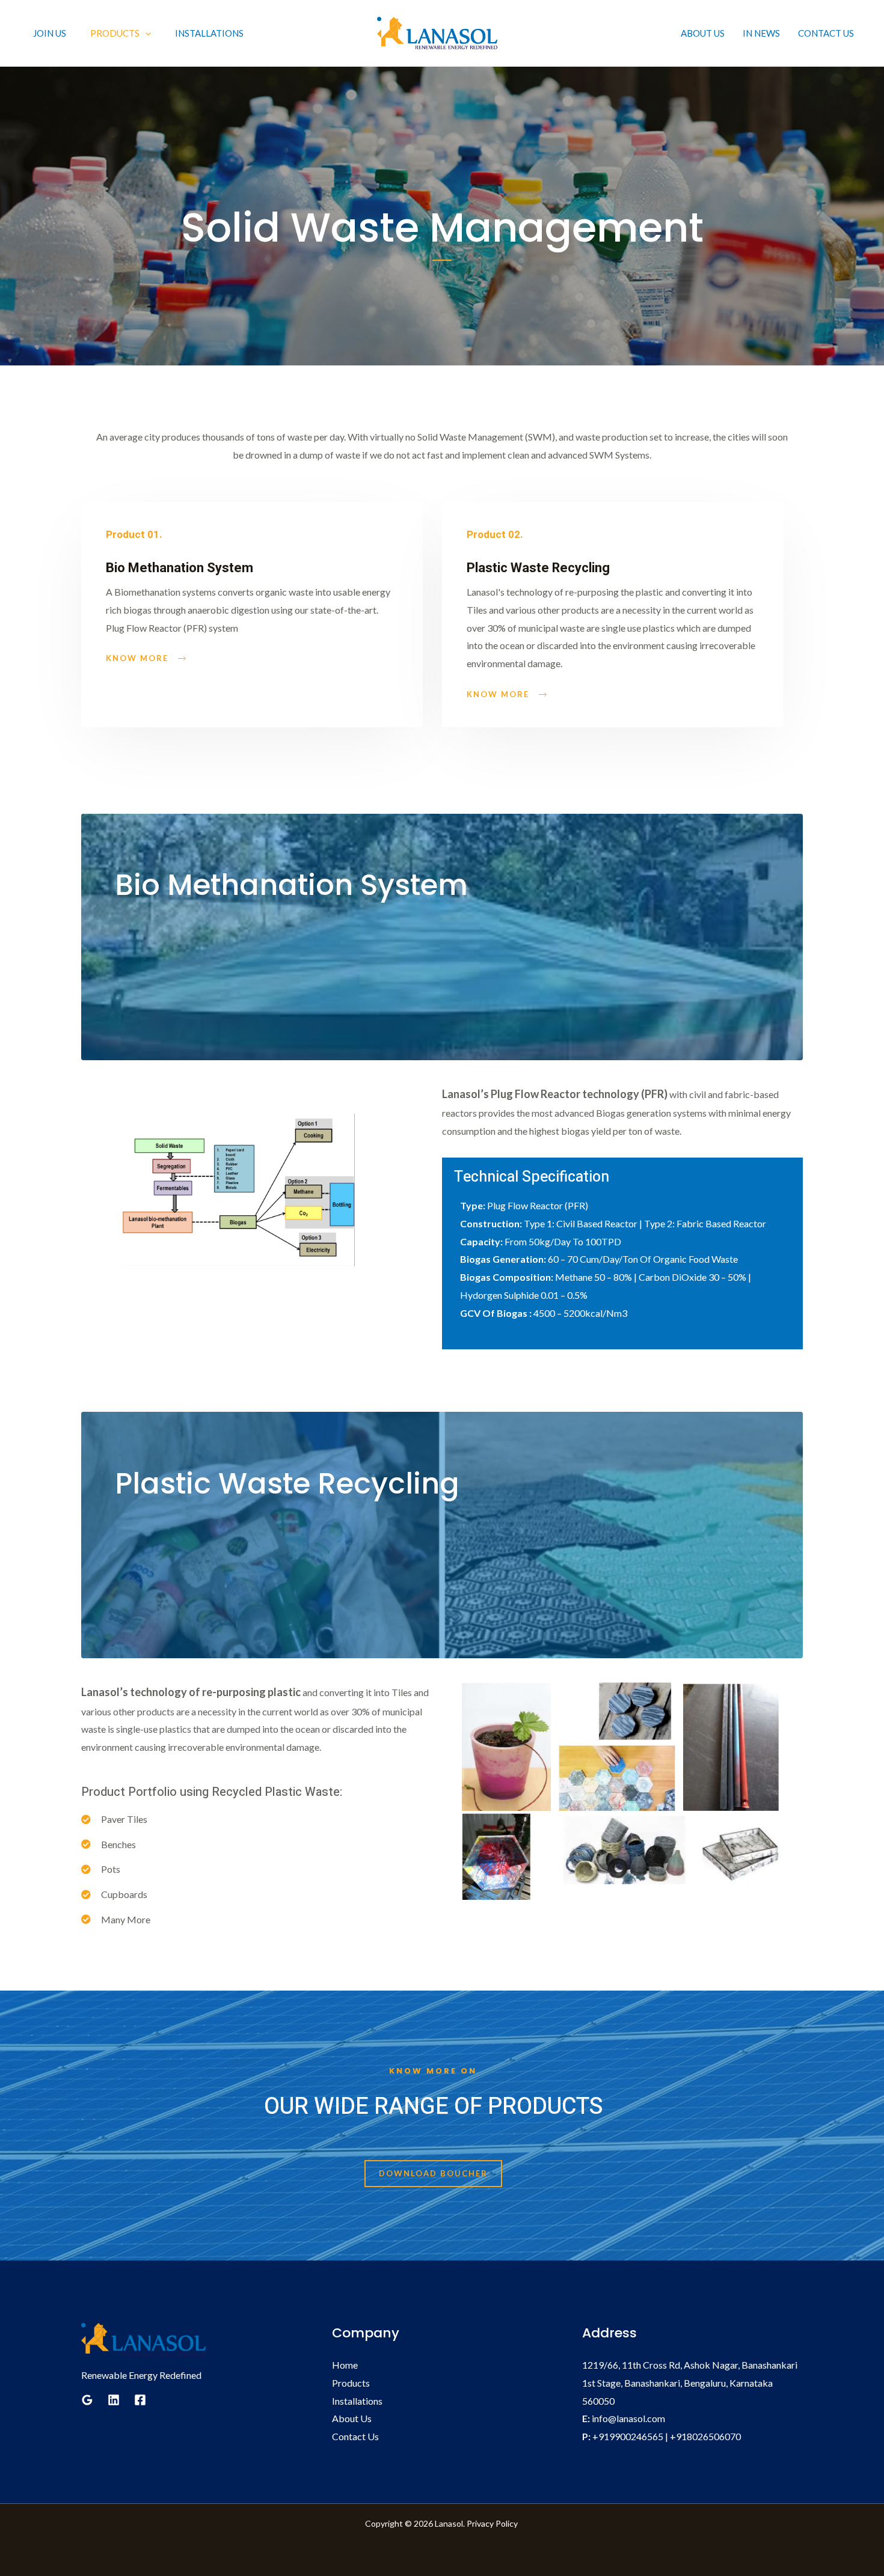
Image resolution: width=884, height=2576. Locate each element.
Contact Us (826, 33)
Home (345, 2365)
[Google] (87, 2400)
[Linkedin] (114, 2400)
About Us (703, 33)
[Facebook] (140, 2400)
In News (761, 33)
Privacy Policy (493, 2523)
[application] (145, 33)
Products (351, 2383)
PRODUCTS (115, 33)
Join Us (50, 33)
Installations (209, 33)
